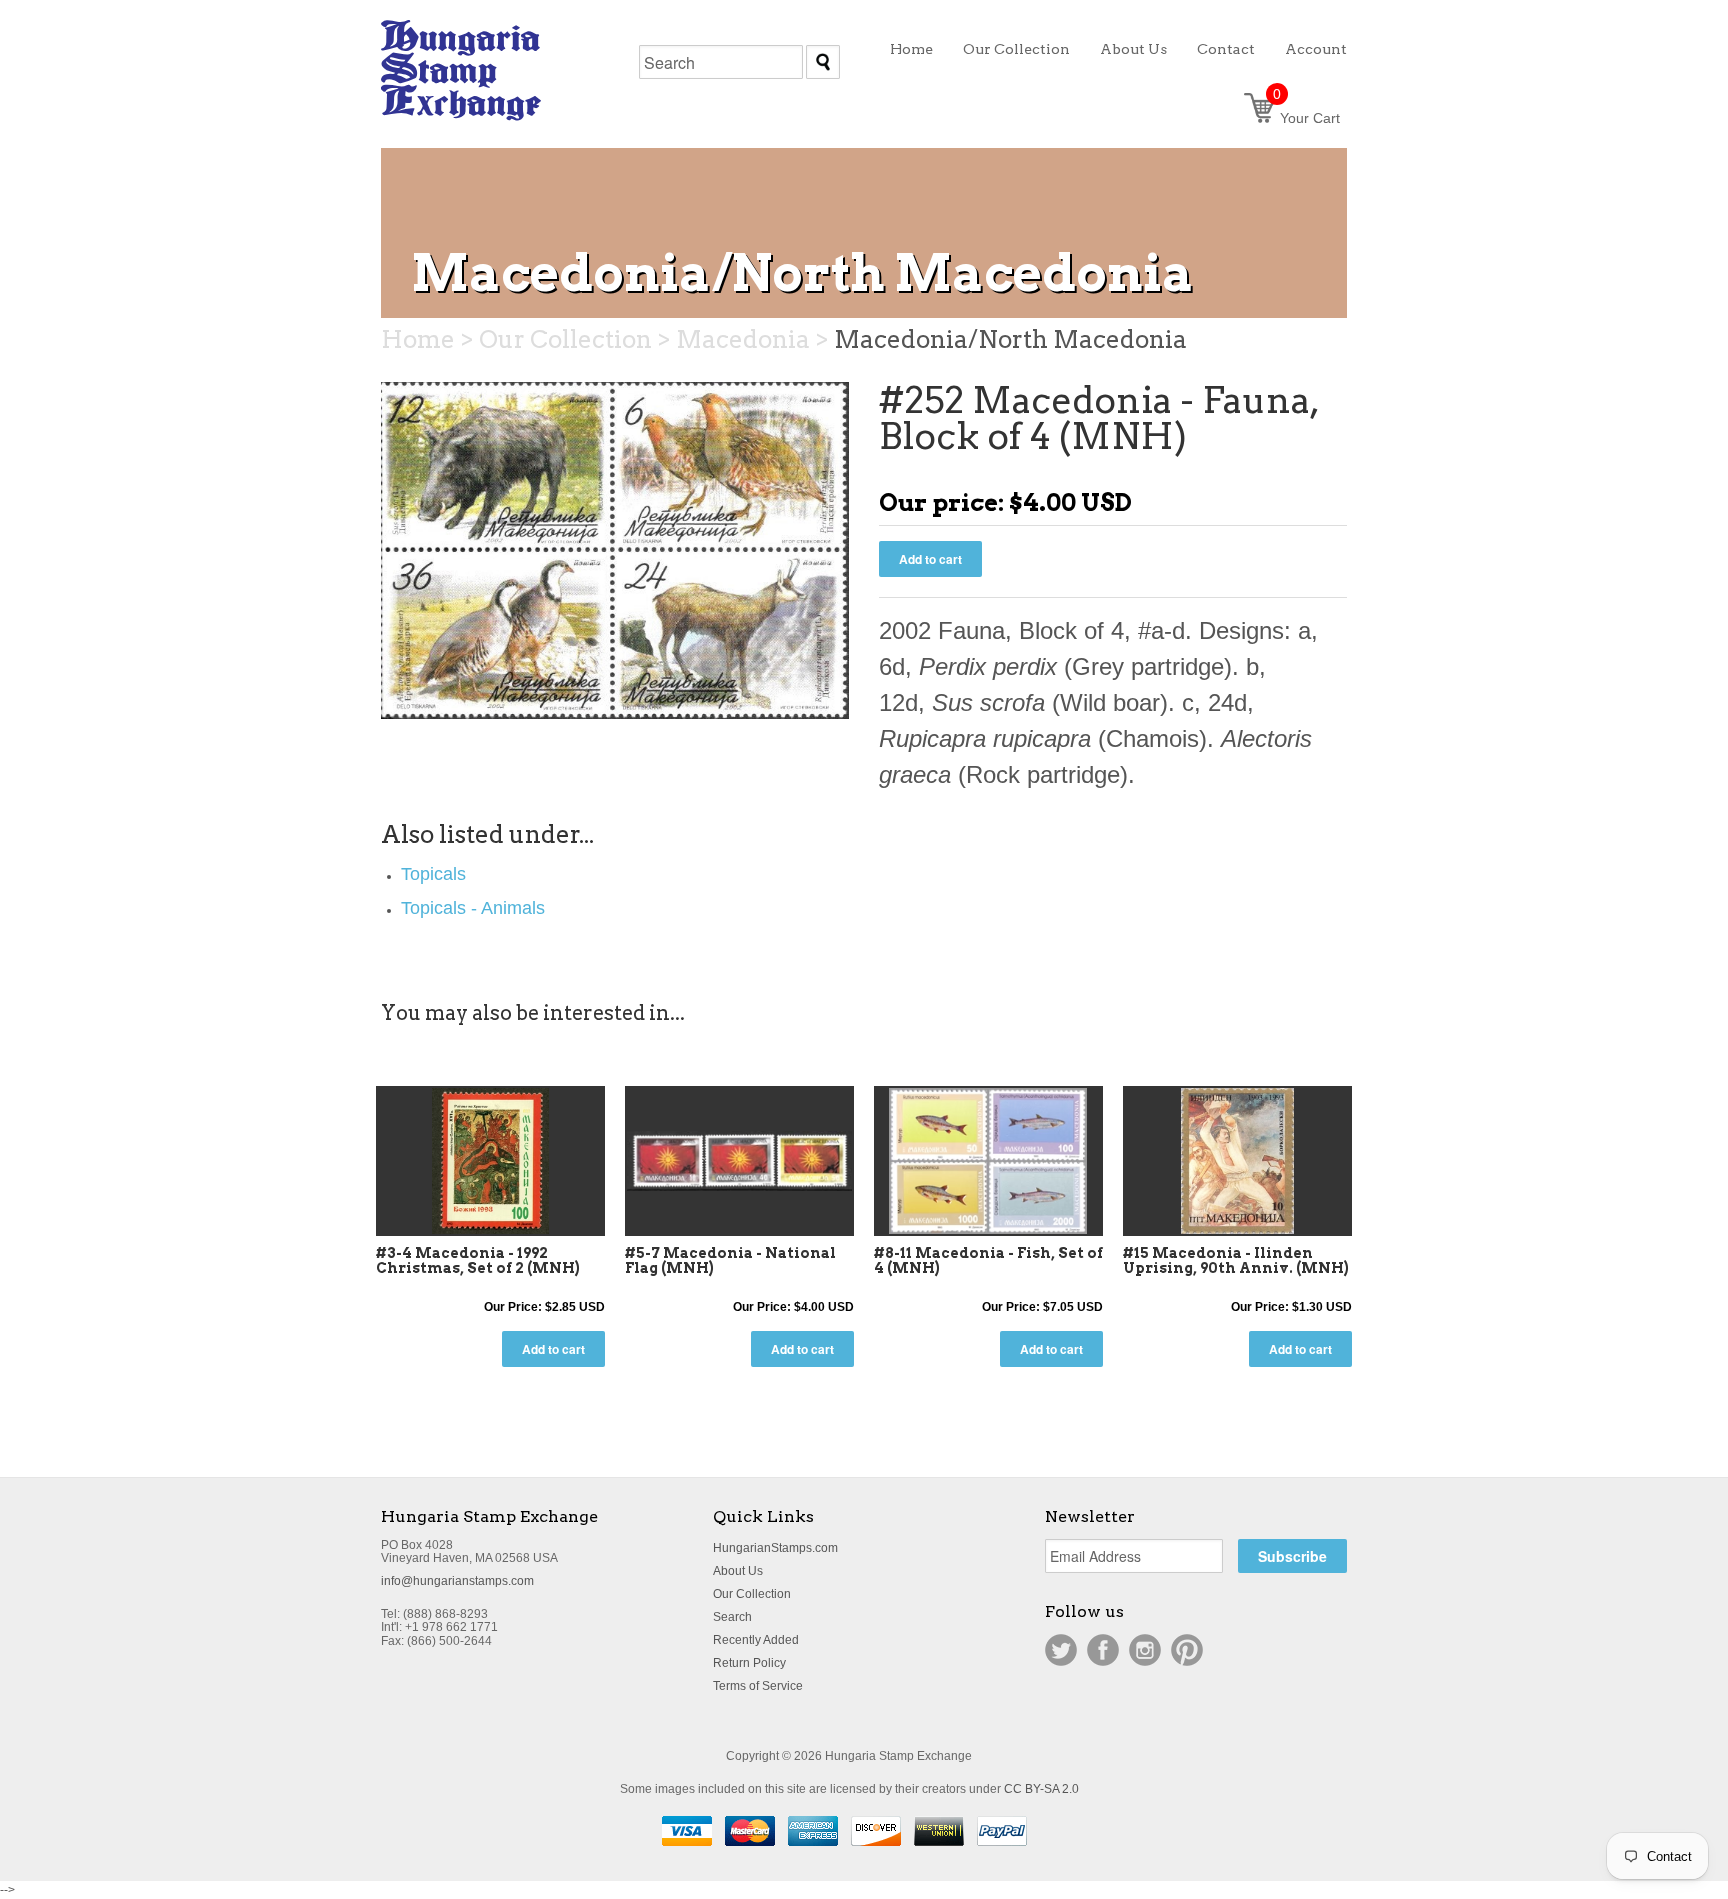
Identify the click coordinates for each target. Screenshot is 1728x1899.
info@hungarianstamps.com (457, 1581)
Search (732, 1617)
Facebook (1103, 1650)
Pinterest (1187, 1650)
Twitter (1061, 1650)
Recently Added (756, 1640)
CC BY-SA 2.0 (1041, 1789)
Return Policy (749, 1663)
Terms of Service (758, 1686)
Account (1316, 49)
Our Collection (752, 1594)
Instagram (1145, 1650)
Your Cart (1306, 118)
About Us (738, 1571)
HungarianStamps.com (775, 1548)
